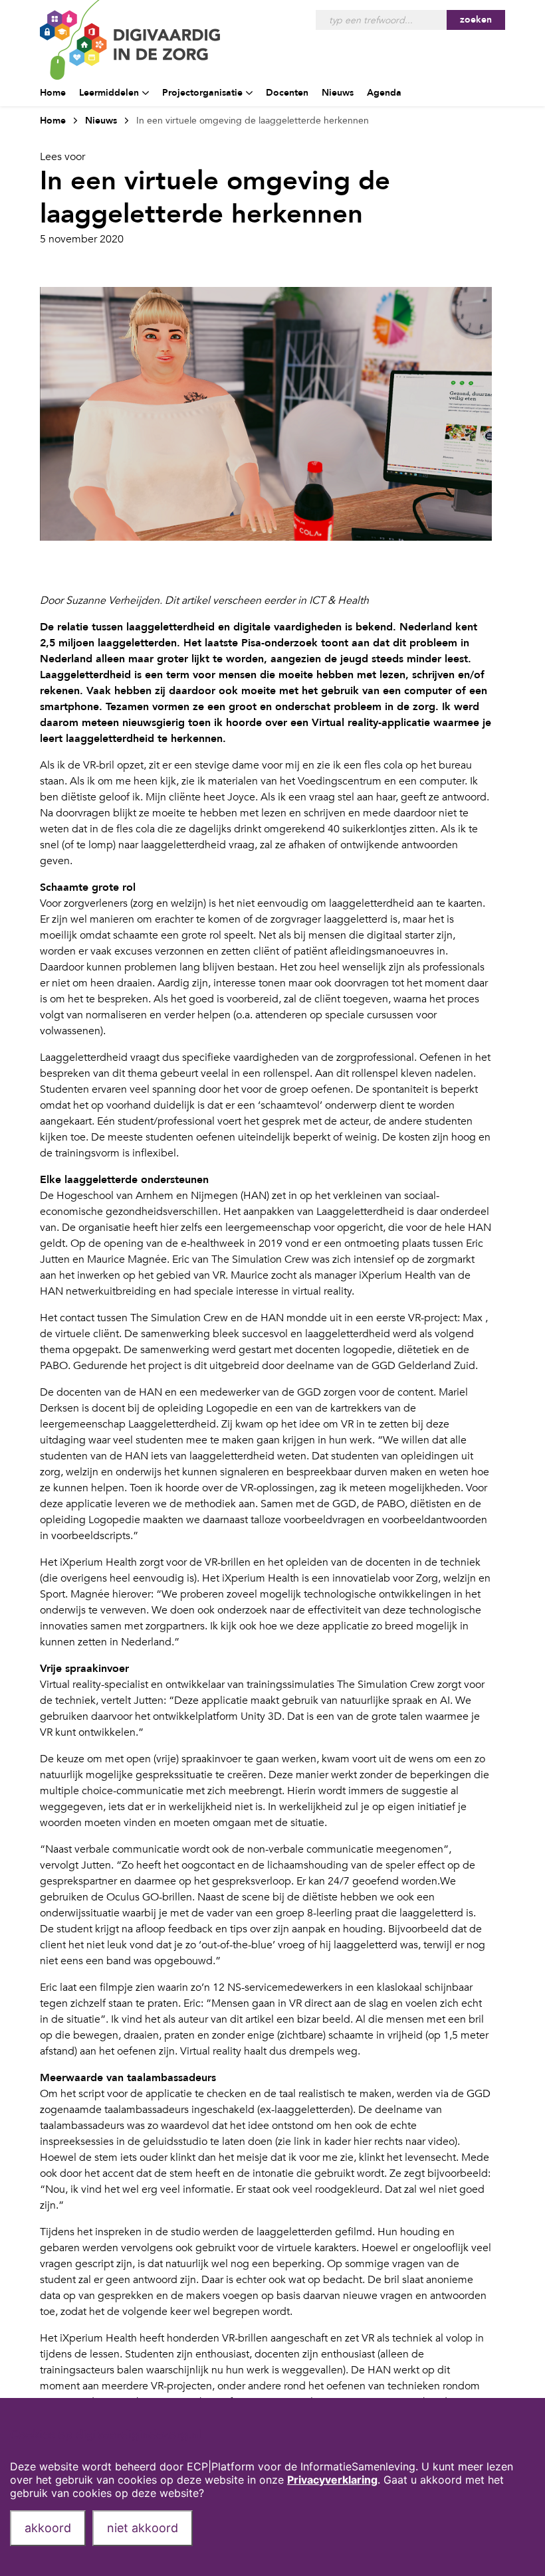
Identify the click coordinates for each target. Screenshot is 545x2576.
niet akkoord (143, 2528)
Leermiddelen (109, 93)
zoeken (476, 20)
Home (53, 93)
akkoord (48, 2528)
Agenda (384, 93)
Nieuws (338, 93)
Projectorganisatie (202, 93)
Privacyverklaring (332, 2480)
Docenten (287, 93)
